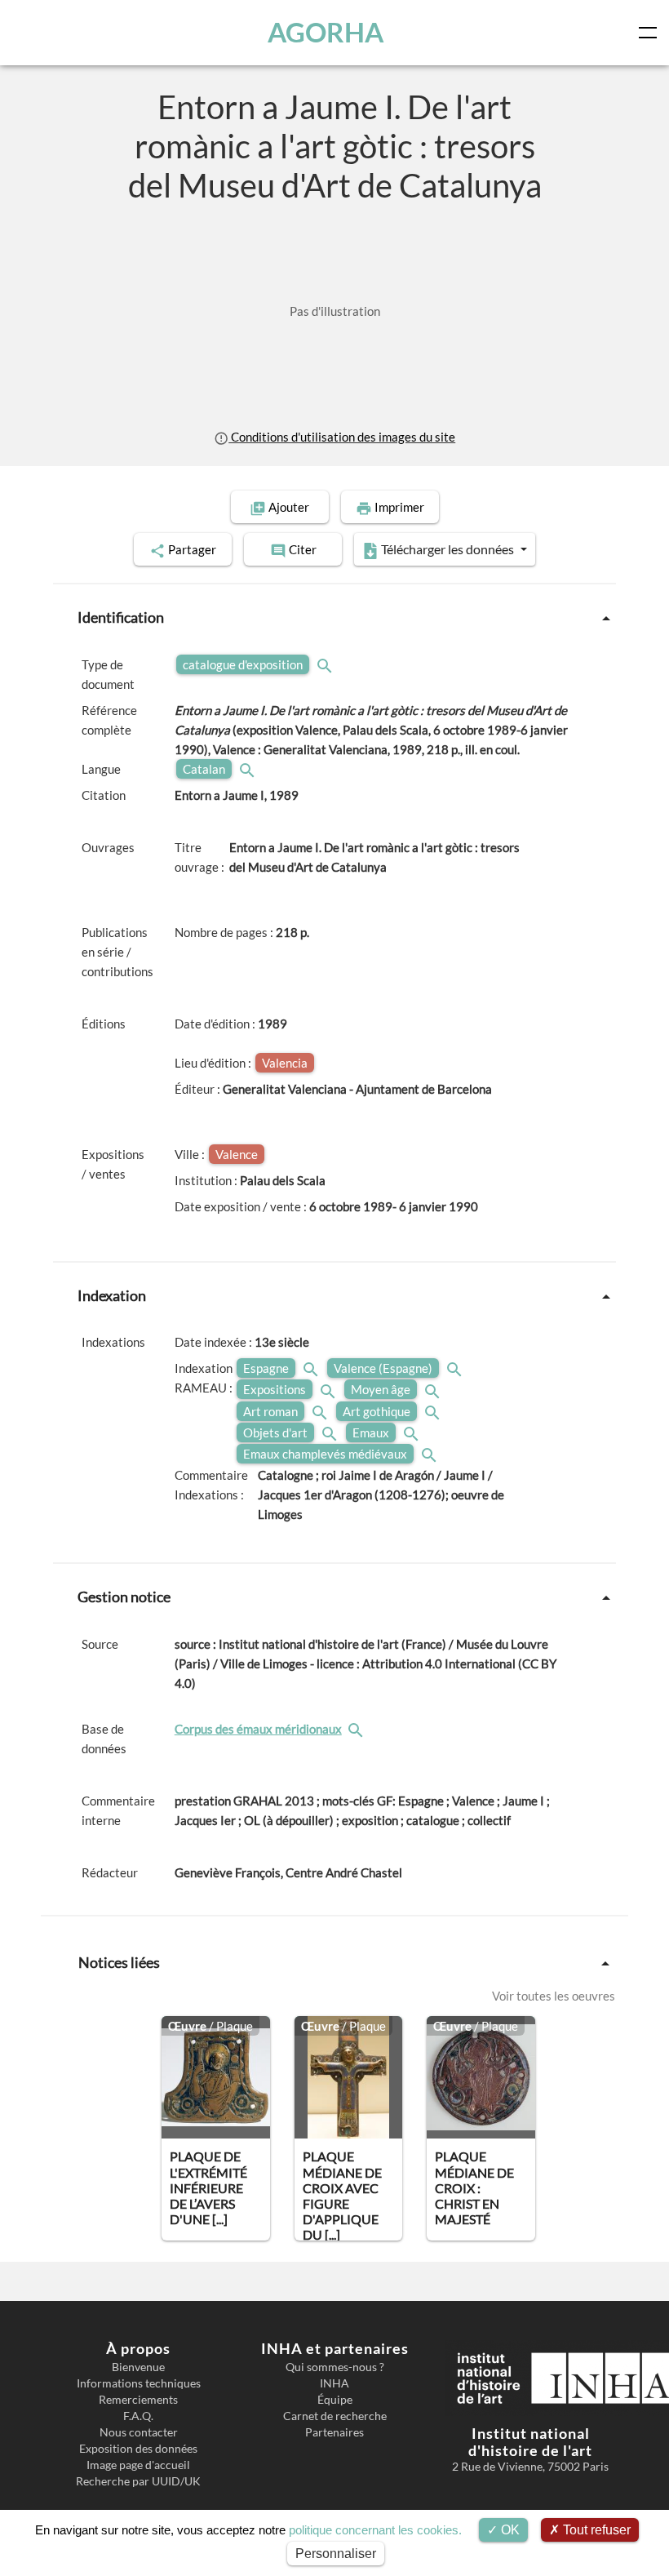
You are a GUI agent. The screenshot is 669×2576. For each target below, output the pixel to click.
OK (509, 2530)
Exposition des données (138, 2449)
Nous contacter (139, 2432)
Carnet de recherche (335, 2416)
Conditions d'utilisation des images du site (342, 437)
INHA (334, 2383)
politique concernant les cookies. (375, 2530)
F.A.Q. (138, 2416)
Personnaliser (336, 2554)
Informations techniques (139, 2383)
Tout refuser (595, 2530)
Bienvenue (138, 2367)
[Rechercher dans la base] (357, 1729)
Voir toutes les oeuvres (554, 1996)
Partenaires (334, 2432)
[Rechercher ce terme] (326, 664)
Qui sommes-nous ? (335, 2367)
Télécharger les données (447, 549)
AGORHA (326, 32)
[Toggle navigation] (651, 33)
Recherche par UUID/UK (138, 2481)
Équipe (335, 2400)
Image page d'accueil (138, 2465)
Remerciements (138, 2400)
